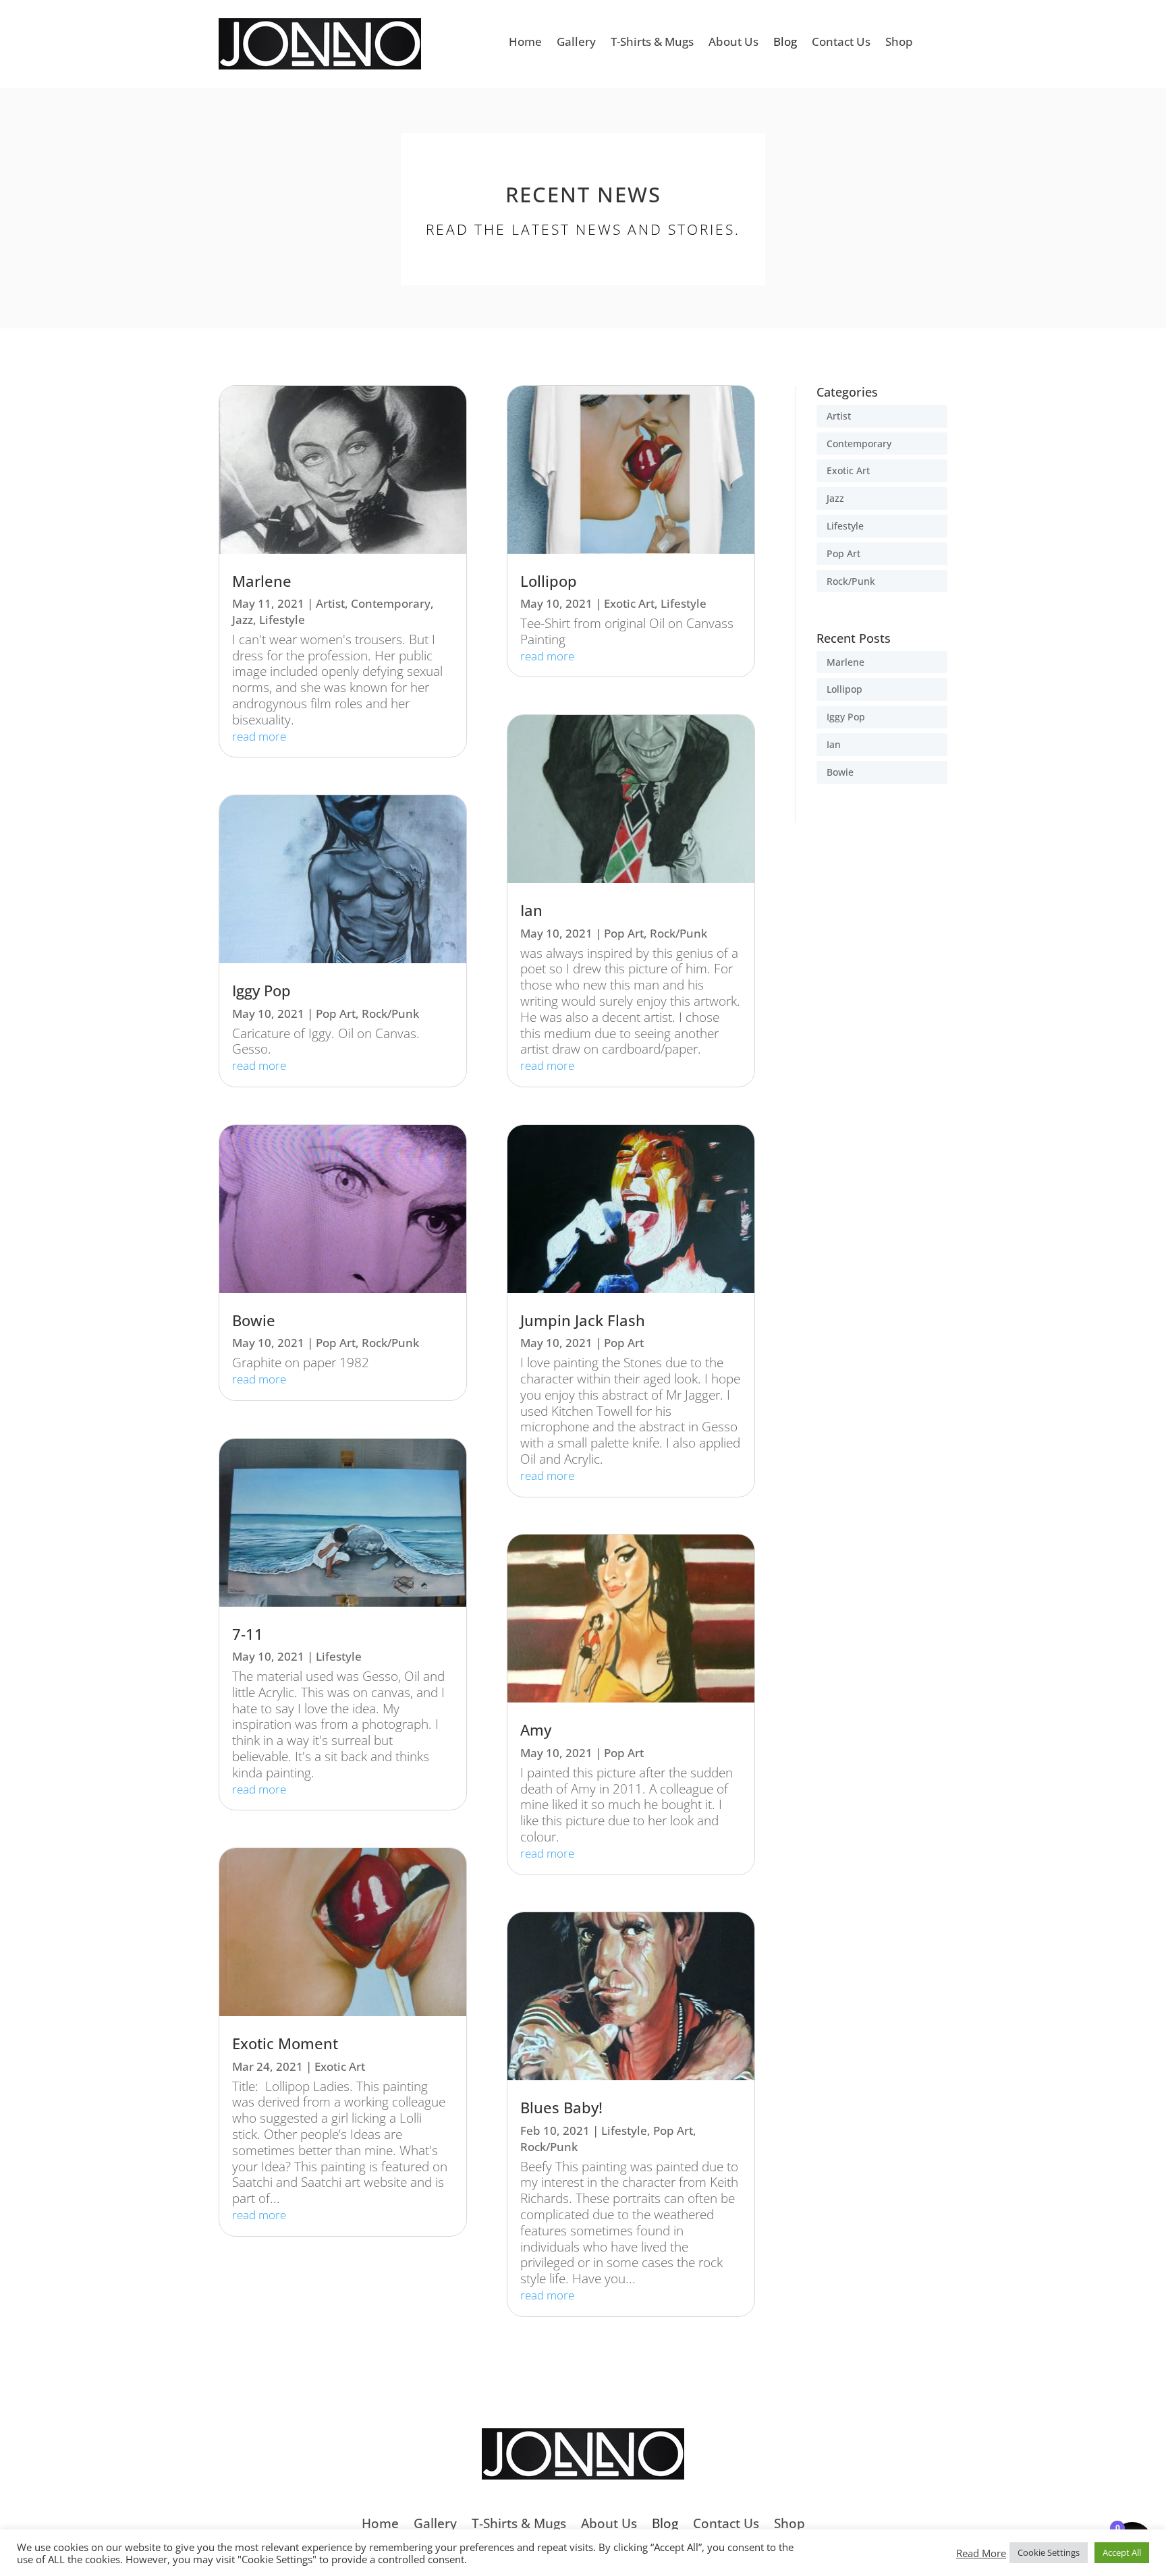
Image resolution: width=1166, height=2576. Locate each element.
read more (259, 736)
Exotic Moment (285, 2043)
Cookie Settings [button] (1049, 2552)
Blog (785, 43)
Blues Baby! (561, 2108)
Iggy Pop (261, 991)
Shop (899, 43)
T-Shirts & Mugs (652, 43)
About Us (733, 43)
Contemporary (391, 603)
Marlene (262, 581)
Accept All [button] (1122, 2552)
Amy (536, 1730)
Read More (981, 2553)
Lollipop (549, 581)
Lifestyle (282, 620)
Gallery (576, 43)
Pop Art (336, 1013)
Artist (330, 603)
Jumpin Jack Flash (583, 1320)
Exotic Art (340, 2066)
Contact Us (841, 43)
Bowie (254, 1320)
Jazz (243, 620)
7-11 (248, 1634)
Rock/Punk (390, 1013)
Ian (531, 910)
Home (525, 43)
